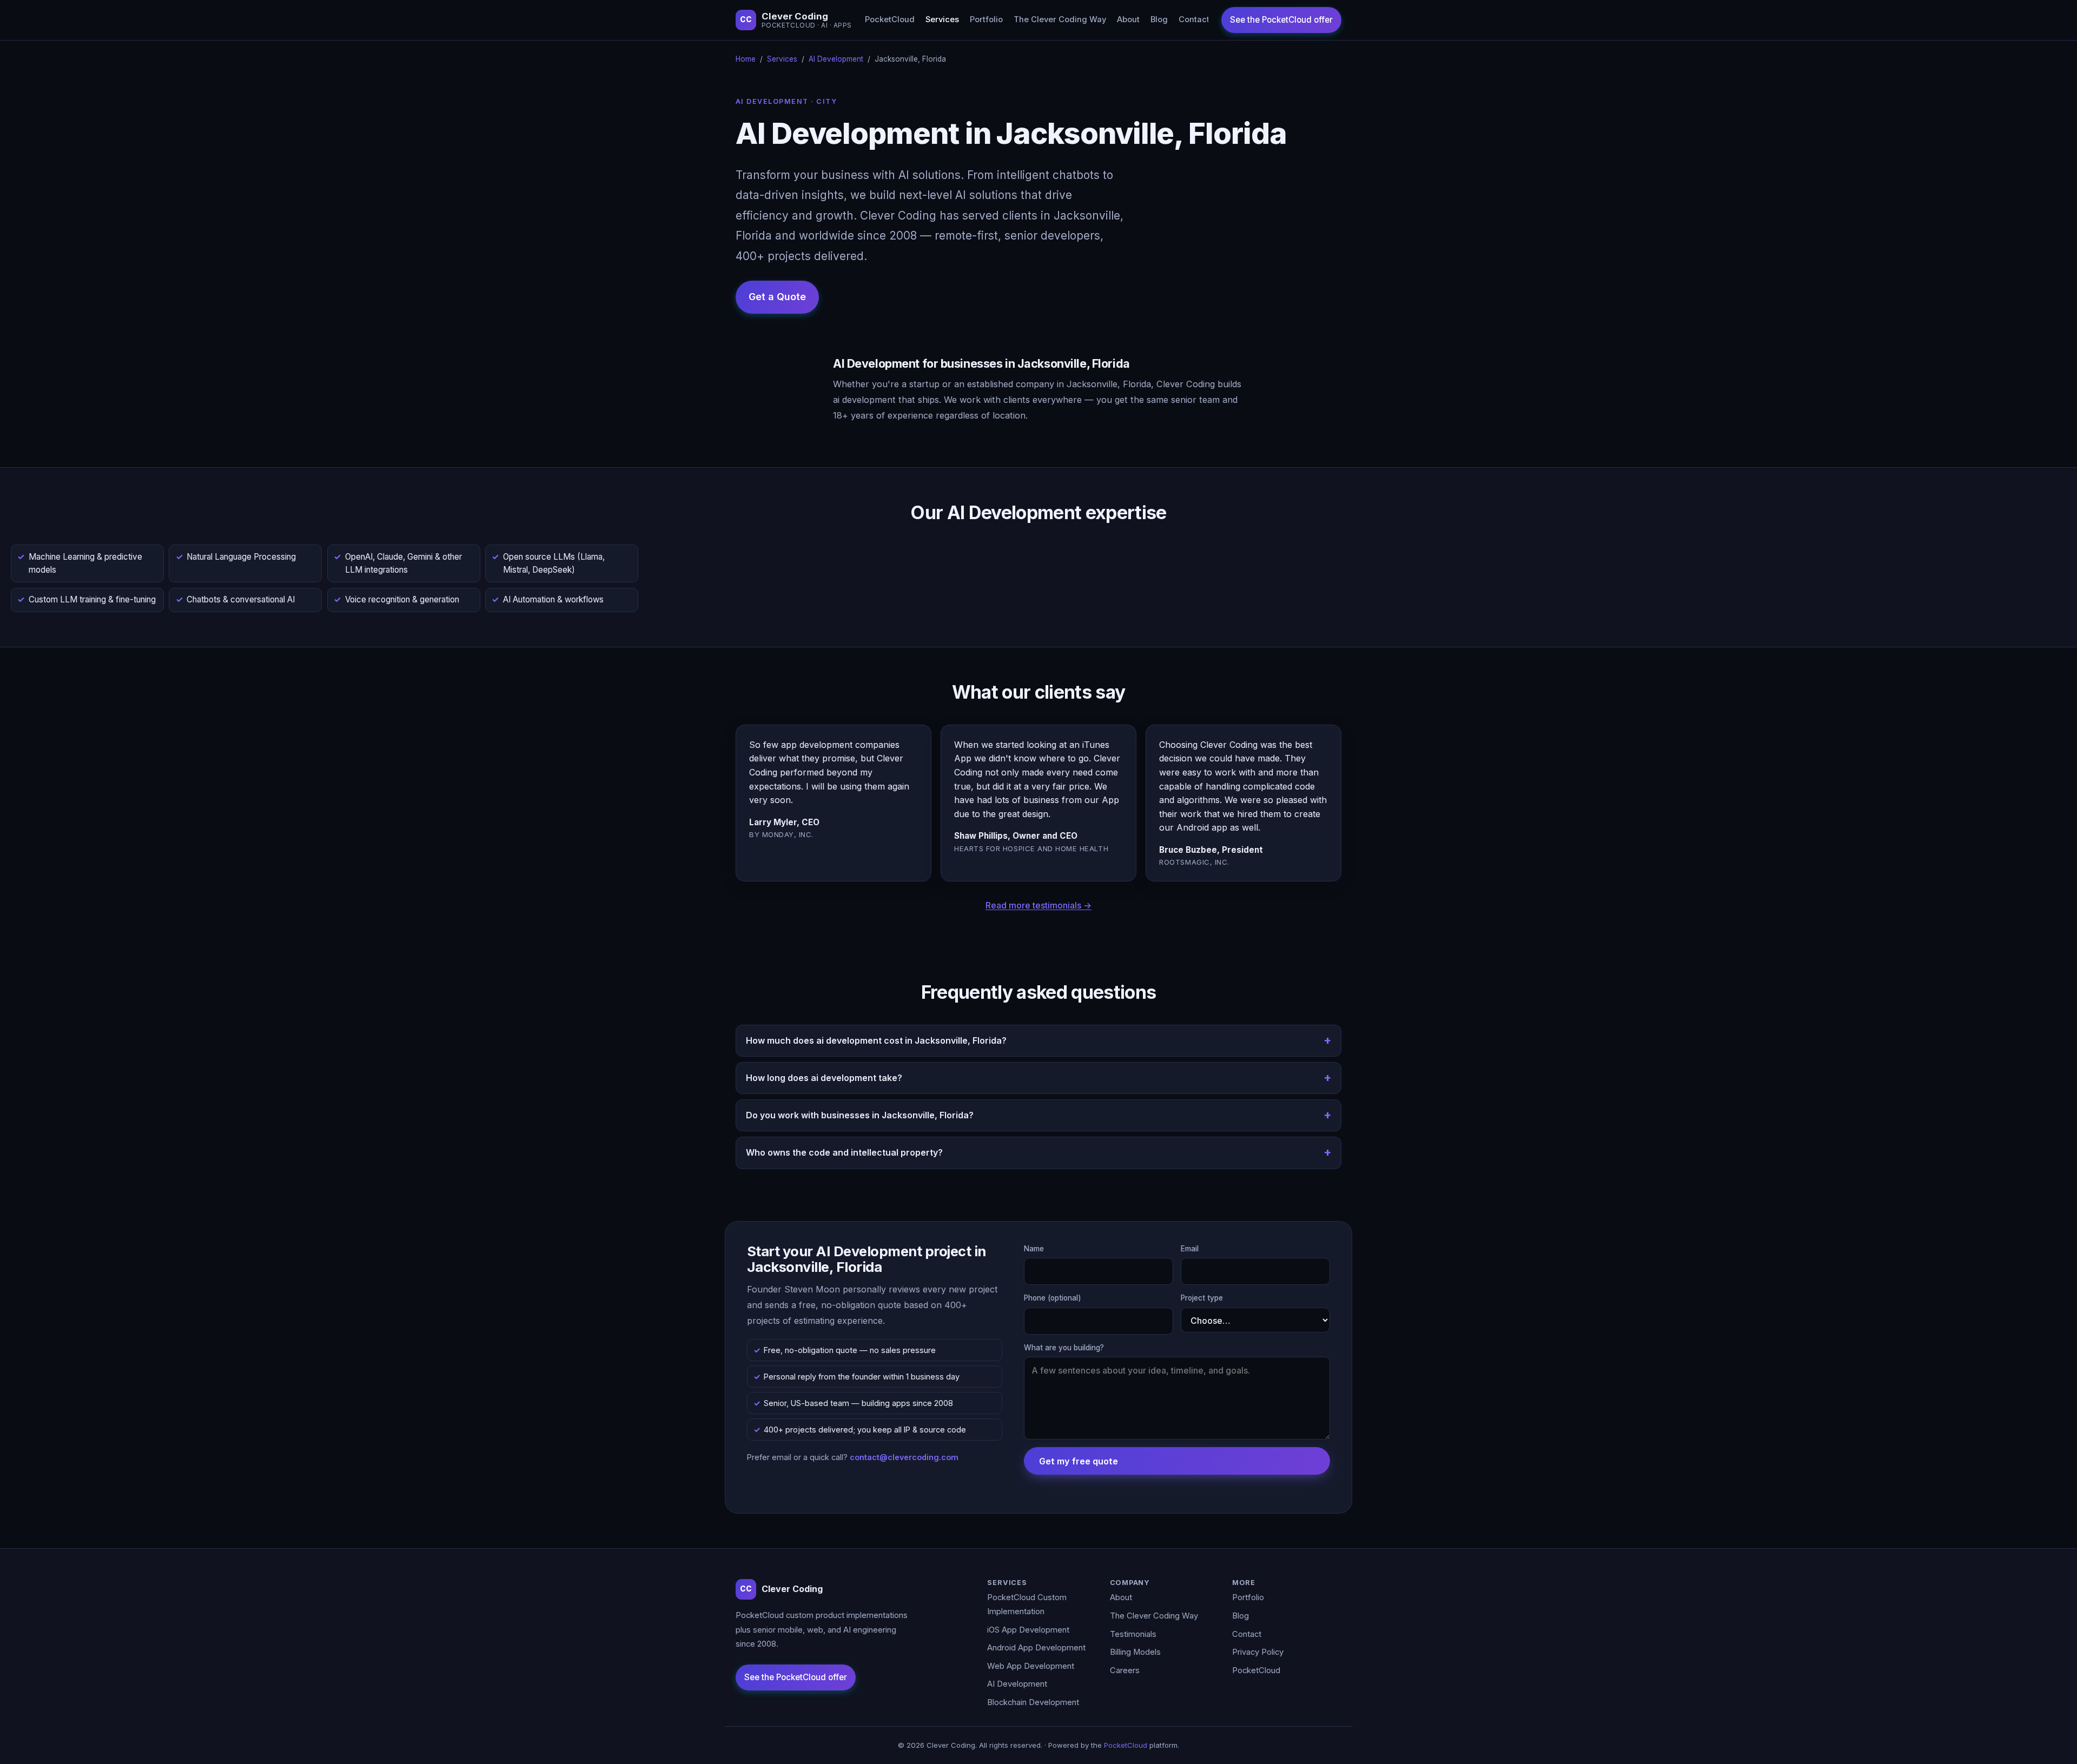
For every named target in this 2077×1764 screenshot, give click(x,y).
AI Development (836, 59)
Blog (1159, 19)
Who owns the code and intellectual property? (844, 1152)
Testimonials (1133, 1634)
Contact (1194, 19)
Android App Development (1036, 1648)
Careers (1125, 1670)
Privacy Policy (1258, 1652)
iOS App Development (1028, 1630)
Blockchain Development (1033, 1702)
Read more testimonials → (1038, 905)
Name (1034, 1249)
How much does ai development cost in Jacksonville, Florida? (876, 1040)
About (1128, 19)
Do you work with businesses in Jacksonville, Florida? (860, 1115)
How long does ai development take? (824, 1078)
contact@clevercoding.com (904, 1457)
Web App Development (1031, 1666)
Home (746, 59)
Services (942, 19)
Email (1190, 1249)
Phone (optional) (1053, 1298)
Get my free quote (1079, 1461)
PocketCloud (890, 19)
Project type (1202, 1298)
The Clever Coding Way (1060, 19)
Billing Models (1135, 1652)
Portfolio (986, 19)
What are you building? (1064, 1348)
